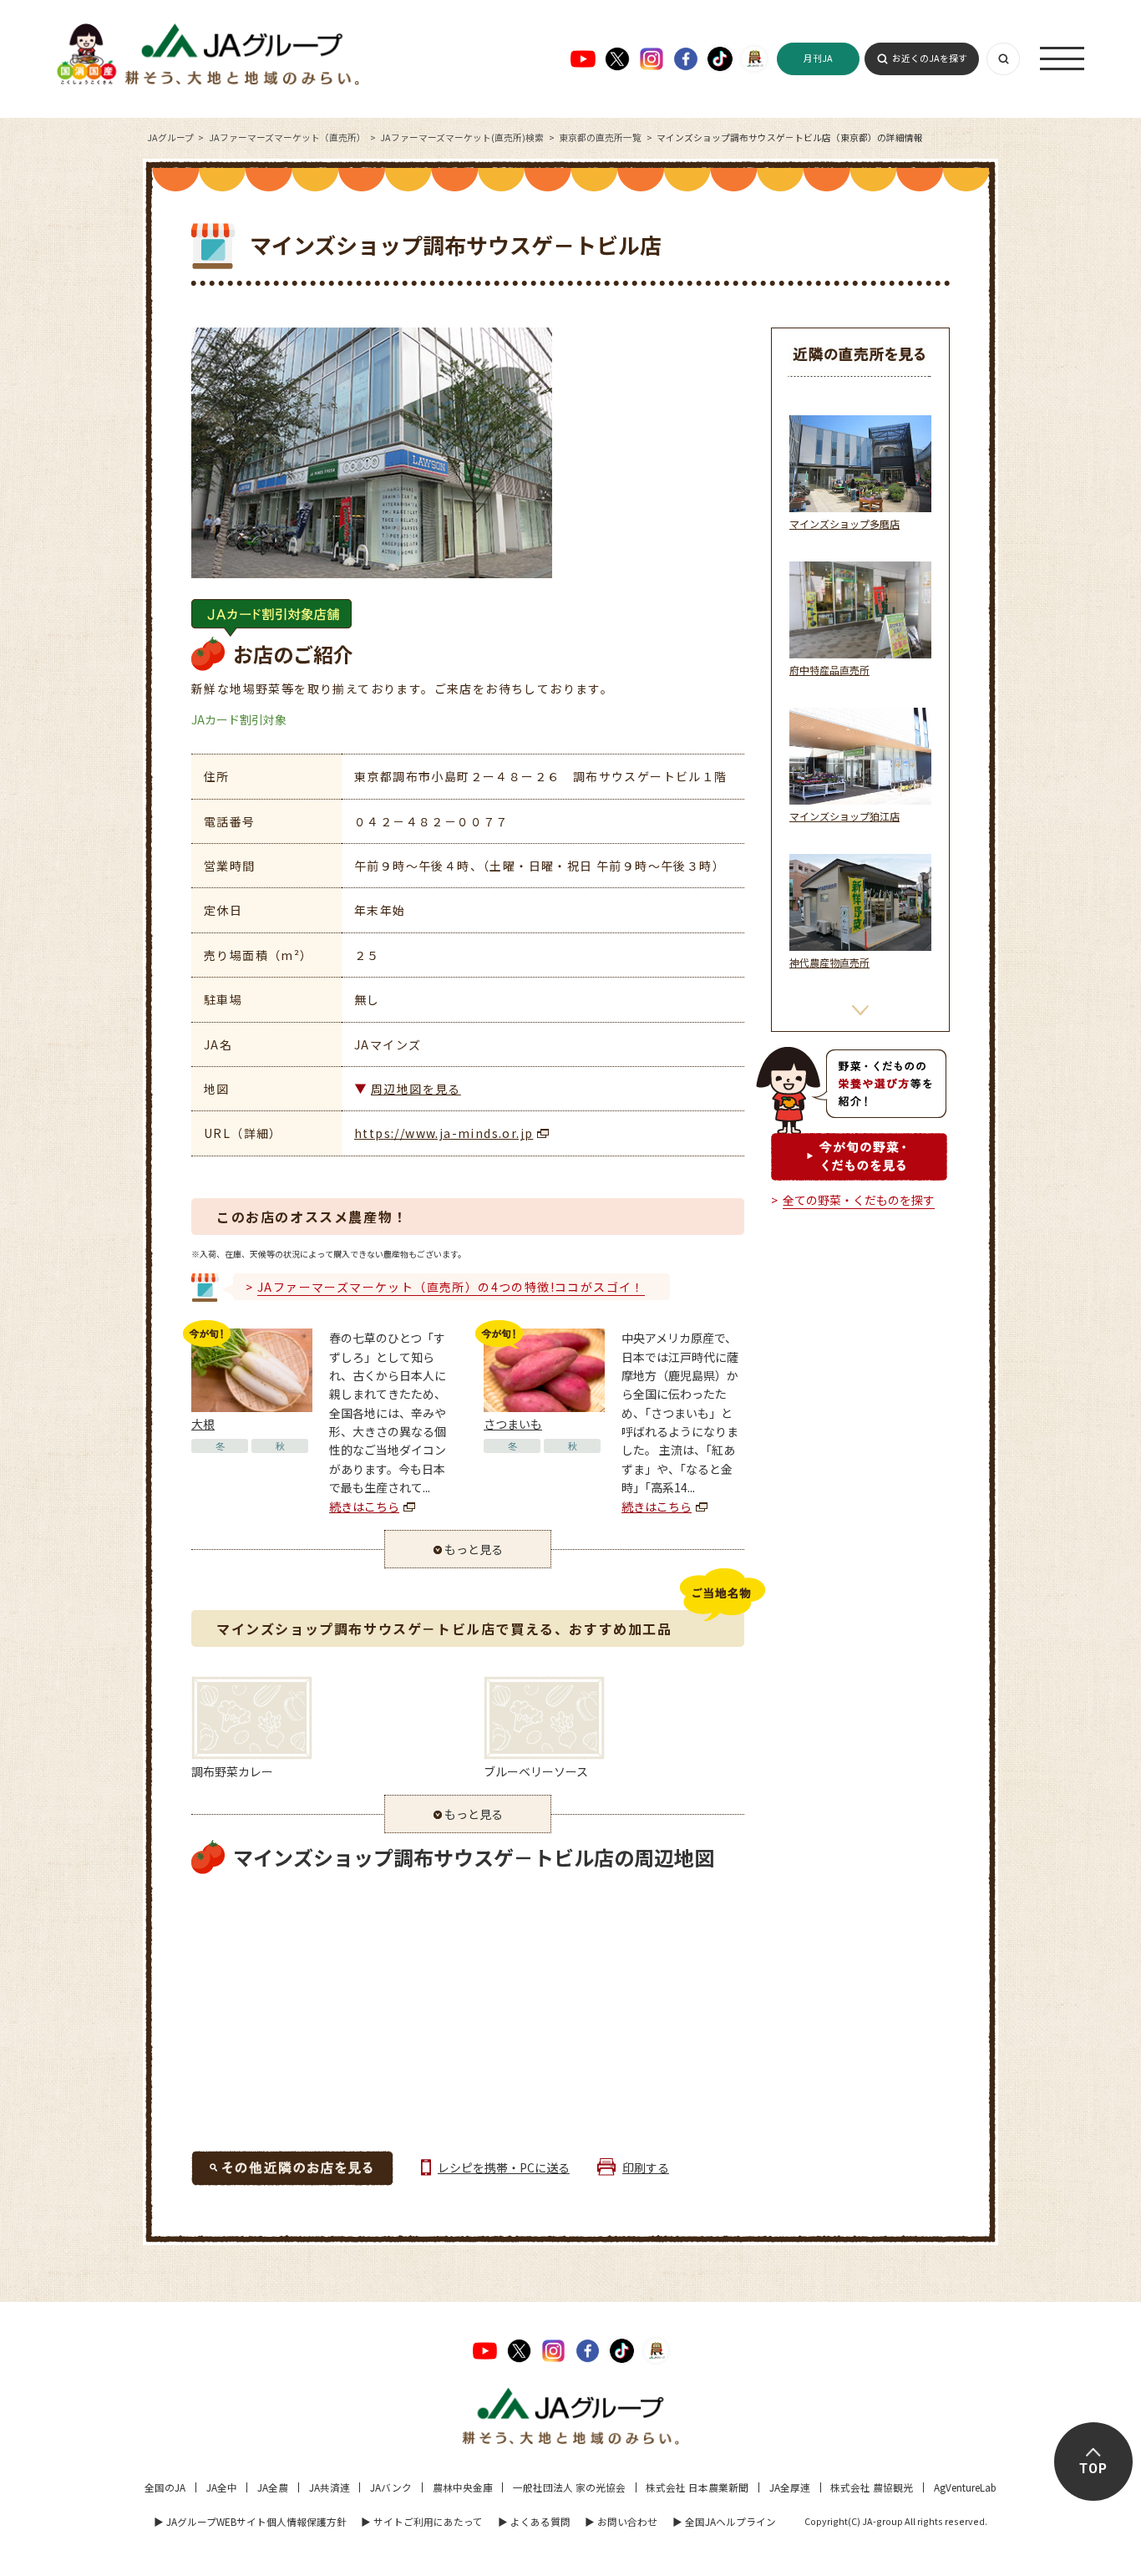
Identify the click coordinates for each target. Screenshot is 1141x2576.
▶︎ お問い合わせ (621, 2521)
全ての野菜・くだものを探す (859, 1200)
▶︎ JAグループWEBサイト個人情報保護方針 (250, 2521)
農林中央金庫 (463, 2487)
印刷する (646, 2167)
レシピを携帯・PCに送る (504, 2167)
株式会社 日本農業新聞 (697, 2487)
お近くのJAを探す (930, 58)
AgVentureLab (965, 2487)
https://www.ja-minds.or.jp (444, 1133)
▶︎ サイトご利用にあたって (422, 2521)
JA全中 (222, 2487)
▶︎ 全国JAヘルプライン (724, 2521)
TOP (1093, 2469)
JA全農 (273, 2487)
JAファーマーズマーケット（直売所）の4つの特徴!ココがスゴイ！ (451, 1287)
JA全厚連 (790, 2487)
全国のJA (165, 2487)
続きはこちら (364, 1506)
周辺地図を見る (416, 1089)
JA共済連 (330, 2487)
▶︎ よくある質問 (534, 2521)
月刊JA (818, 58)
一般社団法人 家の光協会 (569, 2487)
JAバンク (391, 2487)
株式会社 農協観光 (872, 2487)
